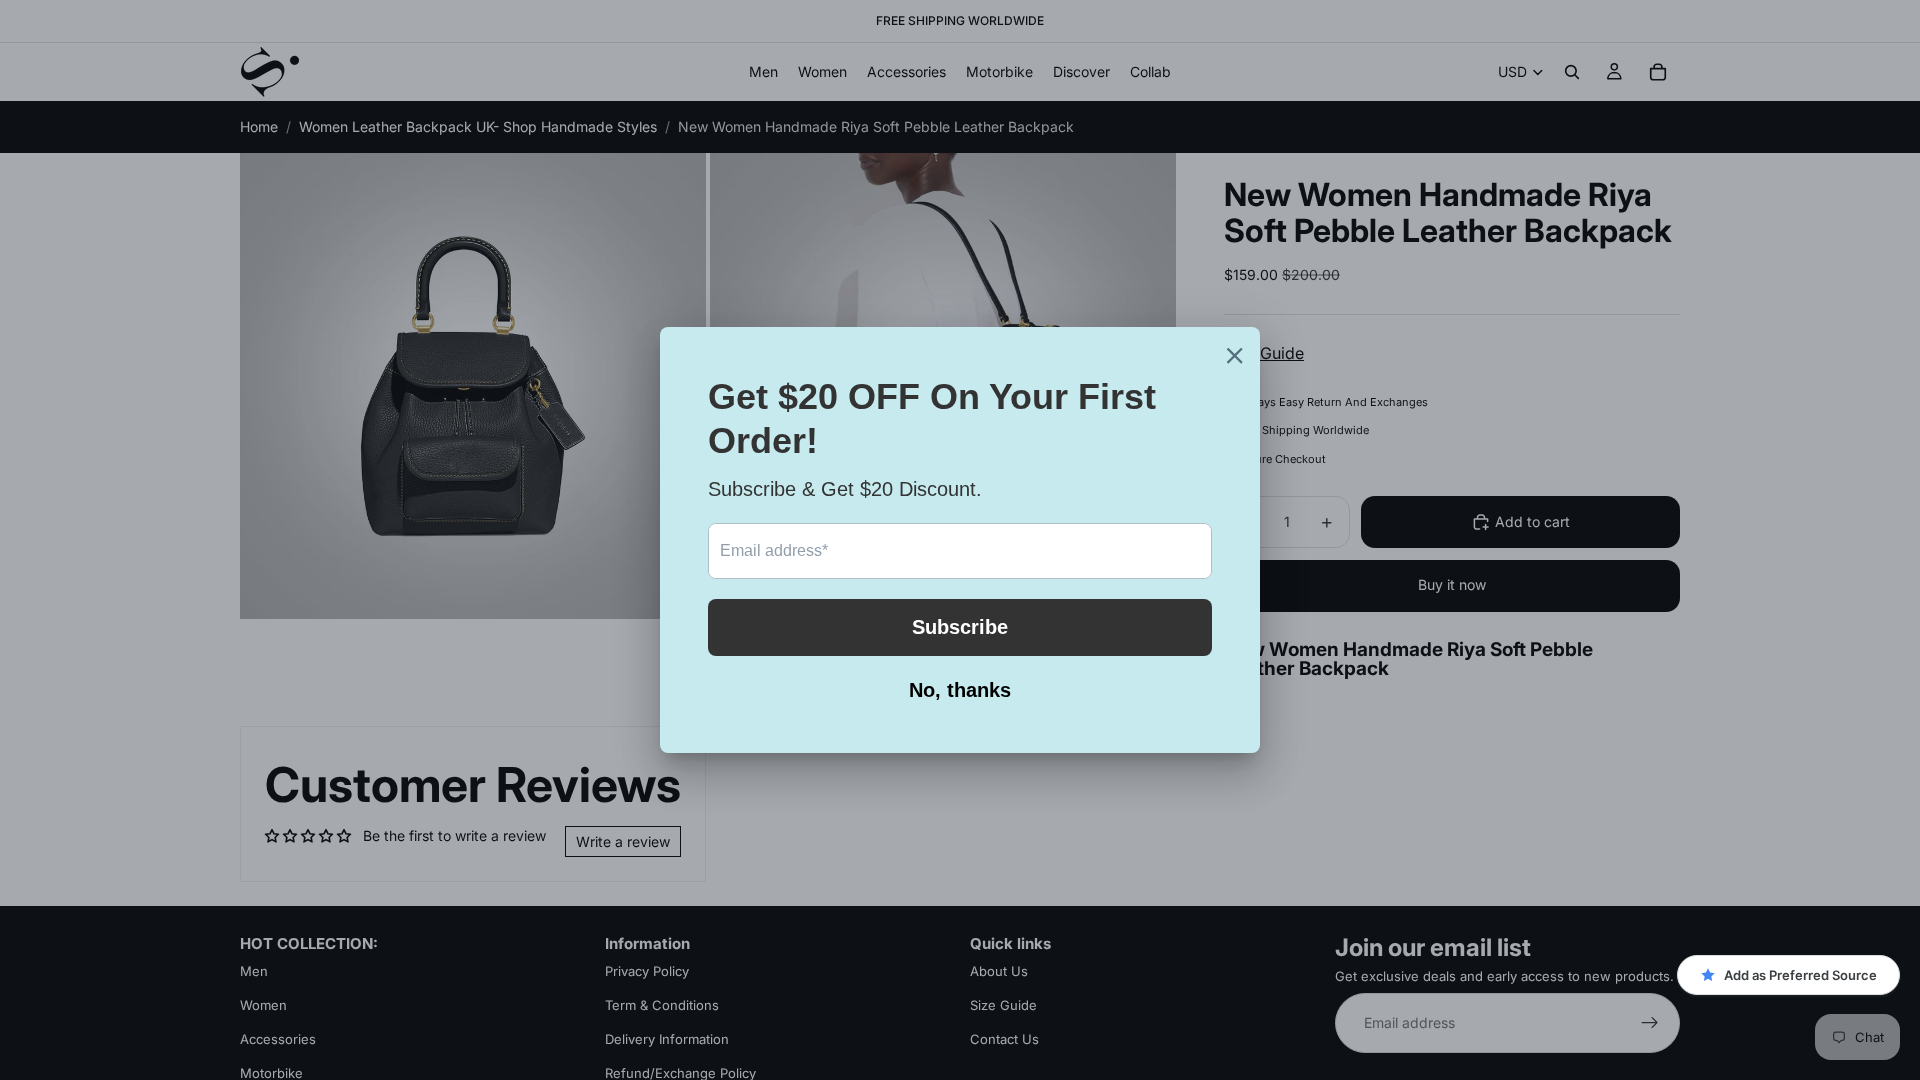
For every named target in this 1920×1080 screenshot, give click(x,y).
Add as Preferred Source (1800, 975)
